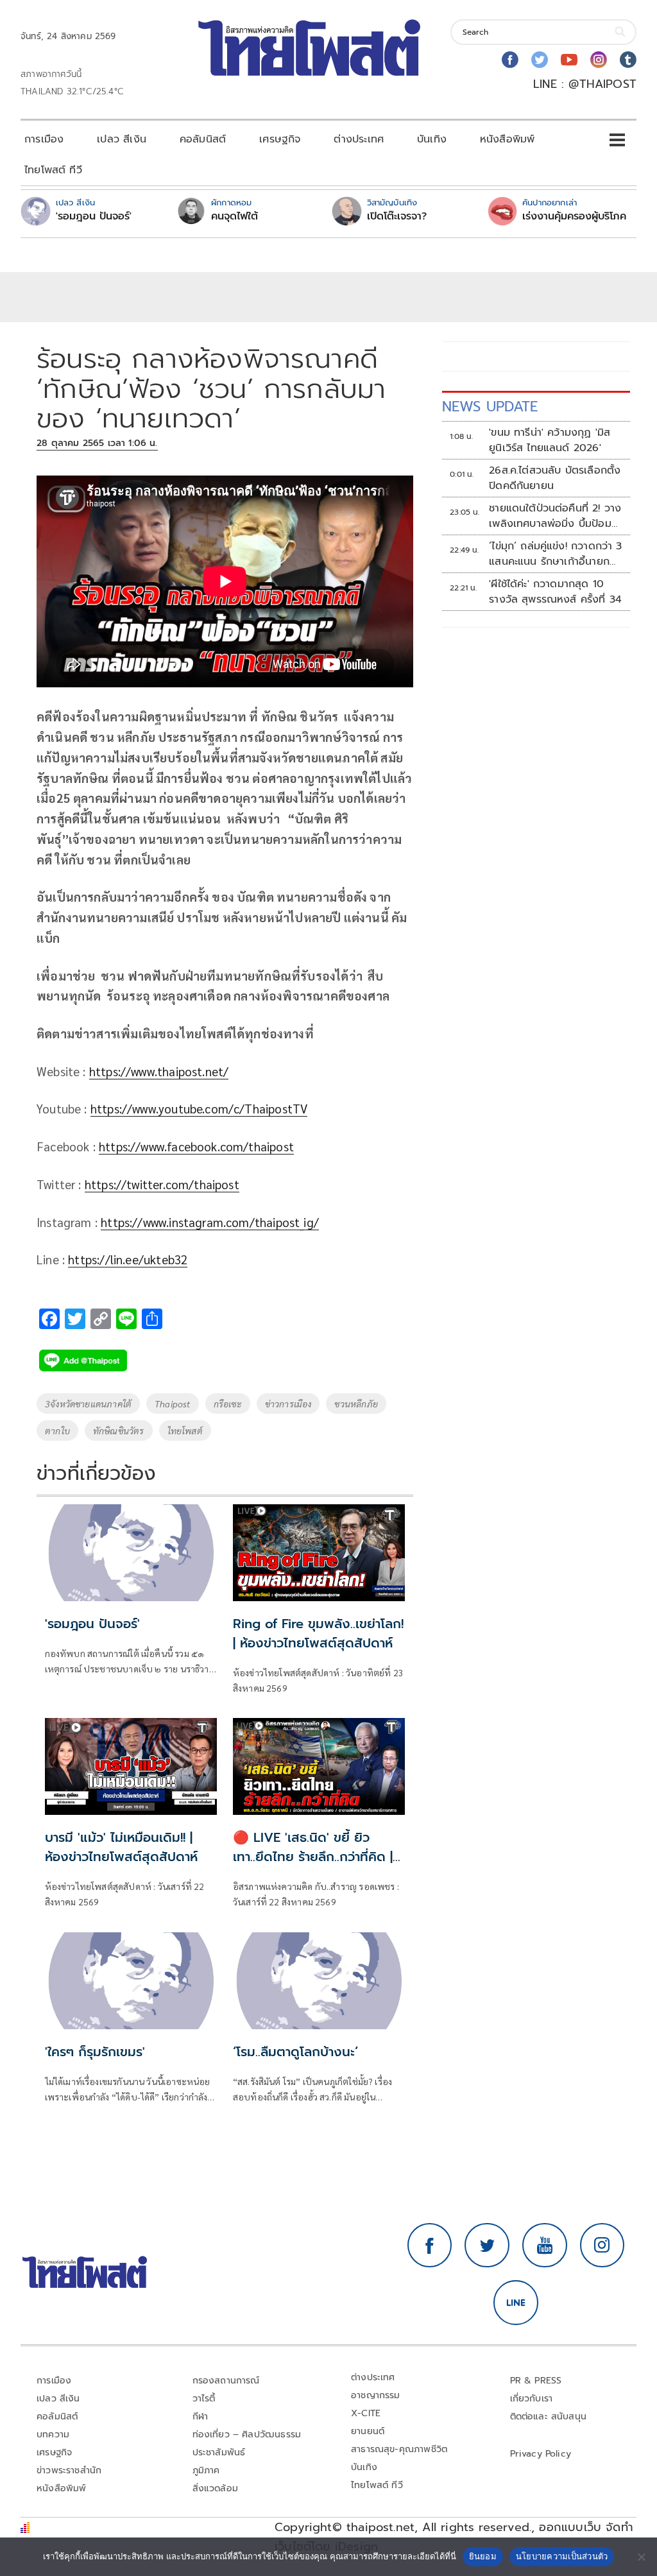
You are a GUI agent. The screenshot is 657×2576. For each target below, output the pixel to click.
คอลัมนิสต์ (203, 139)
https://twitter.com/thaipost (162, 1184)
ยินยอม (483, 2556)
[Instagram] (599, 60)
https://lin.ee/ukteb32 (128, 1259)
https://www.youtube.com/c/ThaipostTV (199, 1108)
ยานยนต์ (368, 2431)
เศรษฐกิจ (280, 139)
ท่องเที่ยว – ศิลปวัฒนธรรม (247, 2434)
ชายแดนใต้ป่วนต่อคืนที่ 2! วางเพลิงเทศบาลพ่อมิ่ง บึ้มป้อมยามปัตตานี (555, 516)
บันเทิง (432, 139)
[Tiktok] (628, 60)
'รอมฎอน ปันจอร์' (94, 216)
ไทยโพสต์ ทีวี (53, 170)
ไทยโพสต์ (185, 1430)
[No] (641, 2557)
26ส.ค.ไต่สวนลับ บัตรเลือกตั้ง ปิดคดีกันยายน (555, 478)
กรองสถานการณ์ (226, 2381)
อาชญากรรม (376, 2395)
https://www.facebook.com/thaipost (196, 1146)
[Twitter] (540, 60)
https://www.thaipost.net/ (159, 1071)
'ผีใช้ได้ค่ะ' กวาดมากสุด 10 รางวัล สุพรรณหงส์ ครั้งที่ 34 (555, 592)
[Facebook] (510, 60)
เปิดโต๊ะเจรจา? (397, 216)
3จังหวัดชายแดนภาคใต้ (88, 1404)
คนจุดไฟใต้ (235, 216)
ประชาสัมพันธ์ (219, 2452)
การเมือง (44, 139)
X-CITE (366, 2413)
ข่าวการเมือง (288, 1404)
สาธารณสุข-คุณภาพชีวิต (399, 2449)
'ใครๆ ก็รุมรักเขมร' (95, 2052)
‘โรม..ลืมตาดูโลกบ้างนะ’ (295, 2052)
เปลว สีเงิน (122, 139)
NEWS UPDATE (490, 407)
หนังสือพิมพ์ (507, 139)
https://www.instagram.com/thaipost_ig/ (210, 1222)
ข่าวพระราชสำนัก (69, 2470)
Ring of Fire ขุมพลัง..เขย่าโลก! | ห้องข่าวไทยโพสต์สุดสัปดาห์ (318, 1633)
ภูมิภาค (206, 2470)
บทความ (53, 2434)
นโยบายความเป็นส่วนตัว (562, 2556)
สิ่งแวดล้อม (215, 2488)
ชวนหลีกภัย (356, 1404)
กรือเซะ (228, 1404)
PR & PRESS (536, 2381)
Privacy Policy (541, 2454)
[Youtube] (569, 60)
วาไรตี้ (204, 2399)
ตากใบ (57, 1430)
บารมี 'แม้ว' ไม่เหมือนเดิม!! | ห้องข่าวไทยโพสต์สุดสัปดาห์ (121, 1847)
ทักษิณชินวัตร (119, 1430)
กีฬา (201, 2417)
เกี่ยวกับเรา (532, 2399)
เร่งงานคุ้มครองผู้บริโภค (574, 216)
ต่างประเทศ (359, 139)
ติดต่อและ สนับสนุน (549, 2417)
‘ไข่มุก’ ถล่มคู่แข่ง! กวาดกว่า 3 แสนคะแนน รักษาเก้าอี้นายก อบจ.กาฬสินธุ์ (556, 554)
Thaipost (172, 1404)
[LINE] (516, 2303)
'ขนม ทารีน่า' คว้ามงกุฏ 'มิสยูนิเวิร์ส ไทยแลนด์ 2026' (550, 440)
